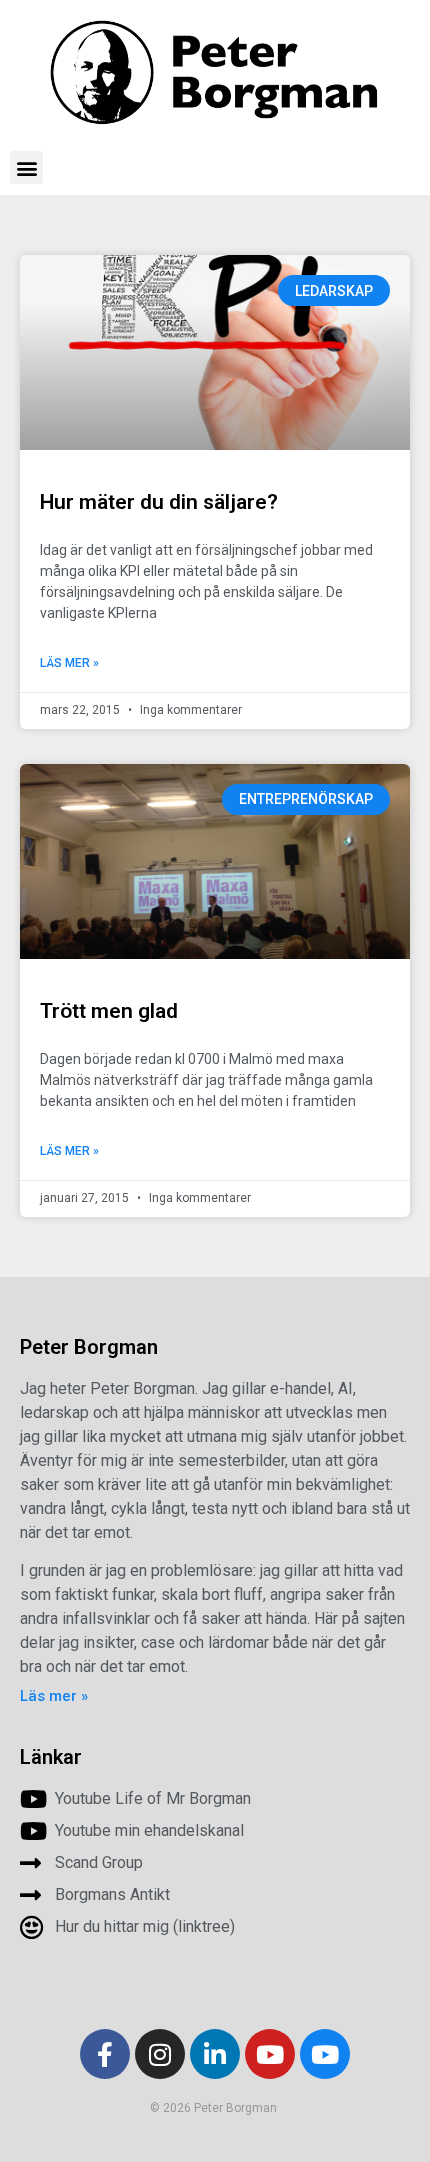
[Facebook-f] (105, 2054)
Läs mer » (69, 663)
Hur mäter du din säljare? (159, 502)
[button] (26, 167)
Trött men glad (109, 1011)
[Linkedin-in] (215, 2054)
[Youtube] (270, 2054)
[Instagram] (160, 2054)
